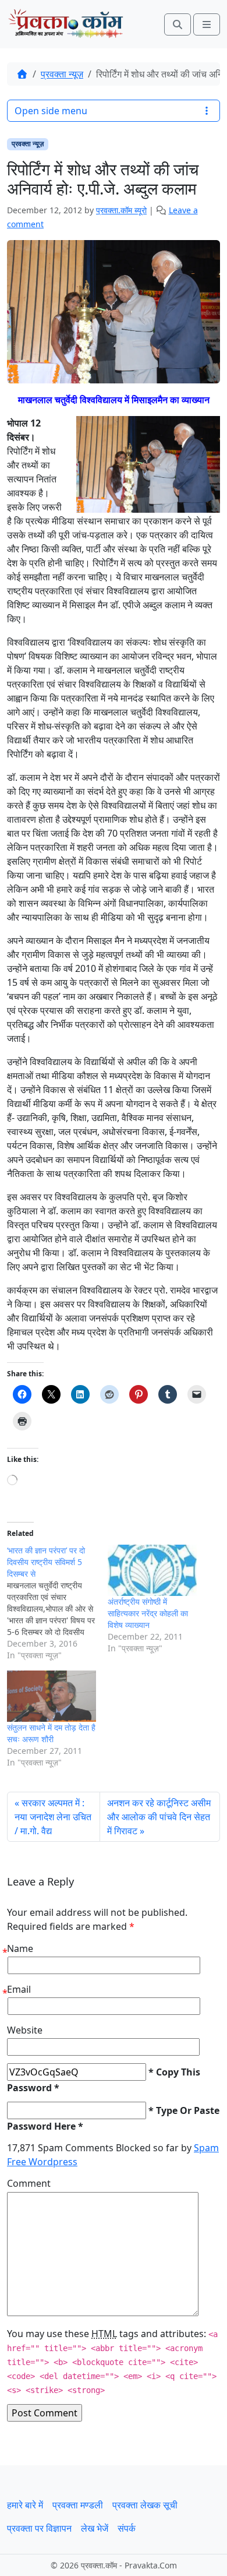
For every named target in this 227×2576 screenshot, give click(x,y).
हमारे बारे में (25, 2505)
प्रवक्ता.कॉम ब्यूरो (121, 210)
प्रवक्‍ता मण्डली (78, 2505)
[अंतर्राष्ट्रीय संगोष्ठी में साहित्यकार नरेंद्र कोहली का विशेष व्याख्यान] (152, 1570)
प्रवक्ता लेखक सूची (145, 2505)
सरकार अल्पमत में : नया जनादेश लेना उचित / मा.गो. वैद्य (53, 1817)
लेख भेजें (95, 2528)
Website (25, 2030)
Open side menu (51, 111)
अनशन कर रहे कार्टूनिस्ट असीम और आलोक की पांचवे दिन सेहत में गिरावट (159, 1817)
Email (19, 1989)
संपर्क (127, 2528)
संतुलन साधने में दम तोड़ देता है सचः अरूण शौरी (51, 1733)
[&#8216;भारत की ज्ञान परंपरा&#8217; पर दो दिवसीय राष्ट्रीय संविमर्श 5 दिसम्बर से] (57, 1603)
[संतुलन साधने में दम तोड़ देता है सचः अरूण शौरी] (52, 1696)
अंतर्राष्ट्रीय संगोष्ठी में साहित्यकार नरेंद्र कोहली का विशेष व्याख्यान (148, 1613)
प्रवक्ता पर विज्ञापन (39, 2528)
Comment (29, 2183)
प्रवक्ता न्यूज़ (62, 74)
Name (20, 1948)
